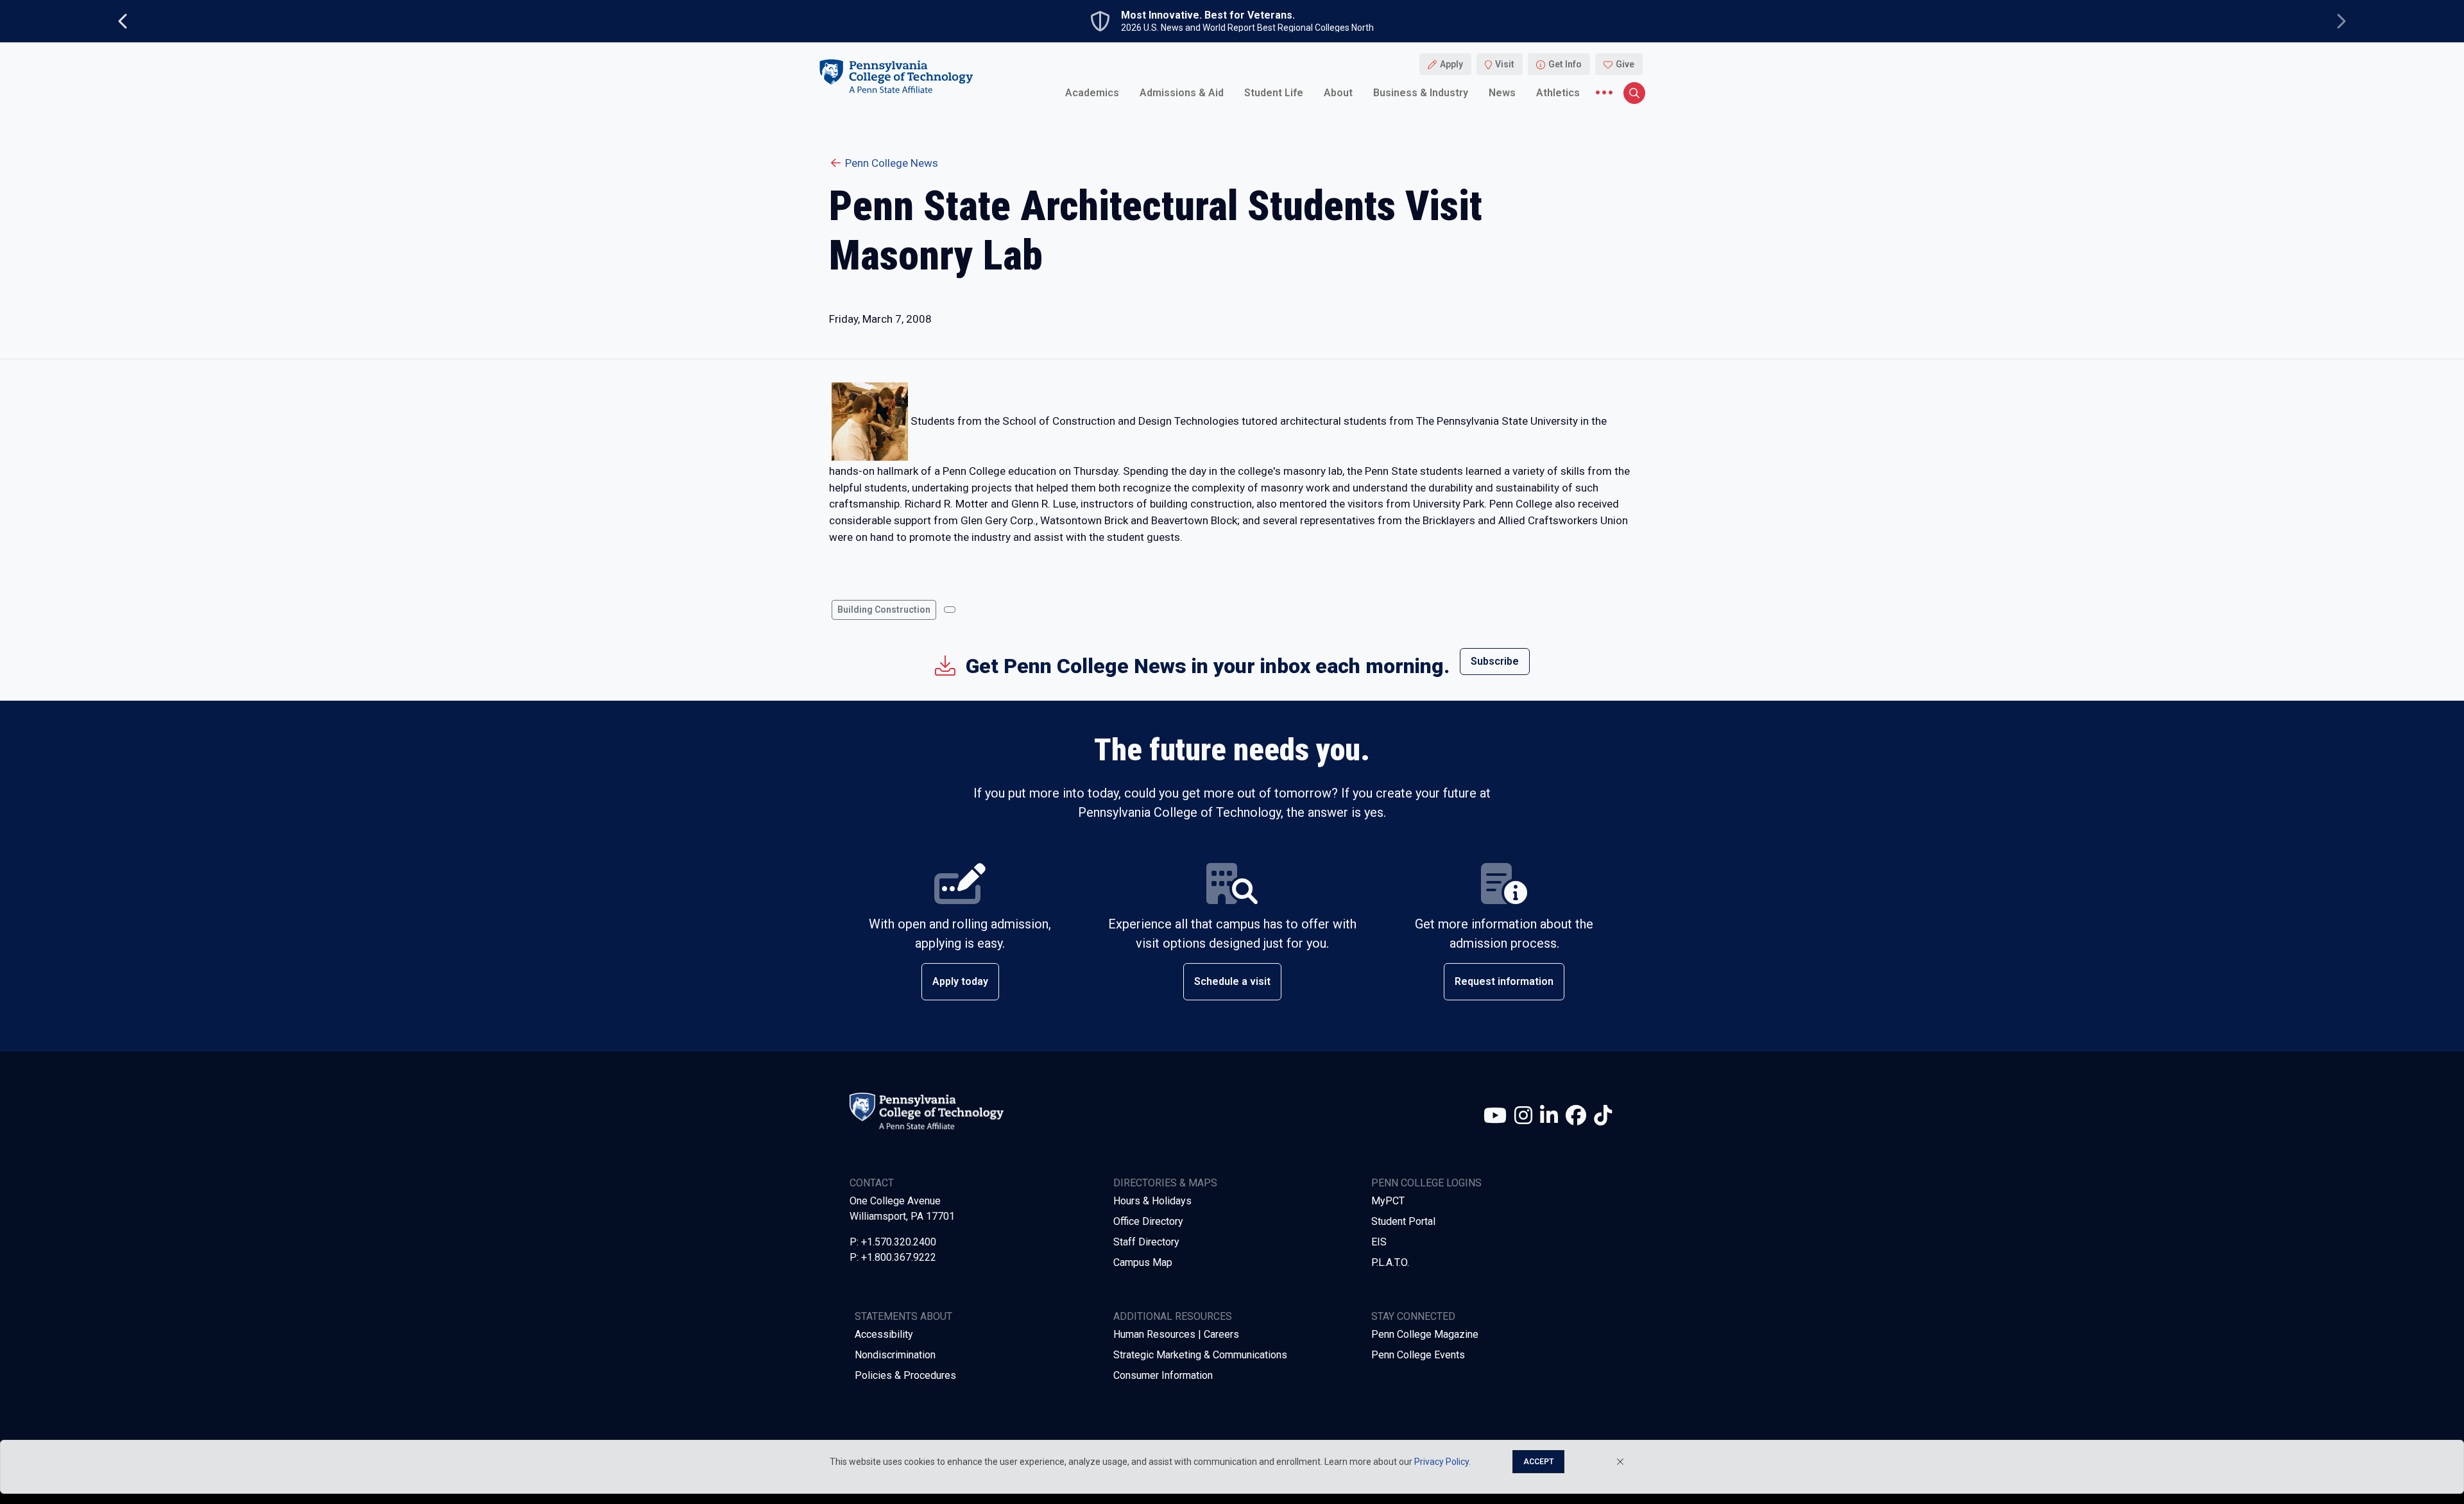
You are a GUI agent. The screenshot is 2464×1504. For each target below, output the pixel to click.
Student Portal (1403, 1221)
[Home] (896, 76)
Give (1625, 64)
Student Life (1274, 93)
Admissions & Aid (1182, 93)
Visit (1505, 64)
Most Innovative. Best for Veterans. (1208, 15)
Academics (1092, 93)
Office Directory (1148, 1221)
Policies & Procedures (905, 1375)
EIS (1379, 1242)
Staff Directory (1146, 1242)
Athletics (1558, 93)
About (1338, 93)
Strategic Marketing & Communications (1200, 1355)
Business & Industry (1421, 93)
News (1502, 93)
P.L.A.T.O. (1390, 1262)
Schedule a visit (1232, 981)
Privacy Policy (1442, 1462)
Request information (1504, 981)
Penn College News (892, 163)
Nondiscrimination (895, 1355)
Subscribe (1495, 661)
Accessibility (884, 1334)
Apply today (960, 981)
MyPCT (1388, 1201)
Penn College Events (1418, 1355)
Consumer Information (1163, 1375)
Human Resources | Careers (1176, 1334)
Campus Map (1143, 1262)
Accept (1538, 1462)
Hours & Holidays (1152, 1201)
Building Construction (884, 610)
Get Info (1565, 64)
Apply (1451, 64)
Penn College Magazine (1425, 1334)
